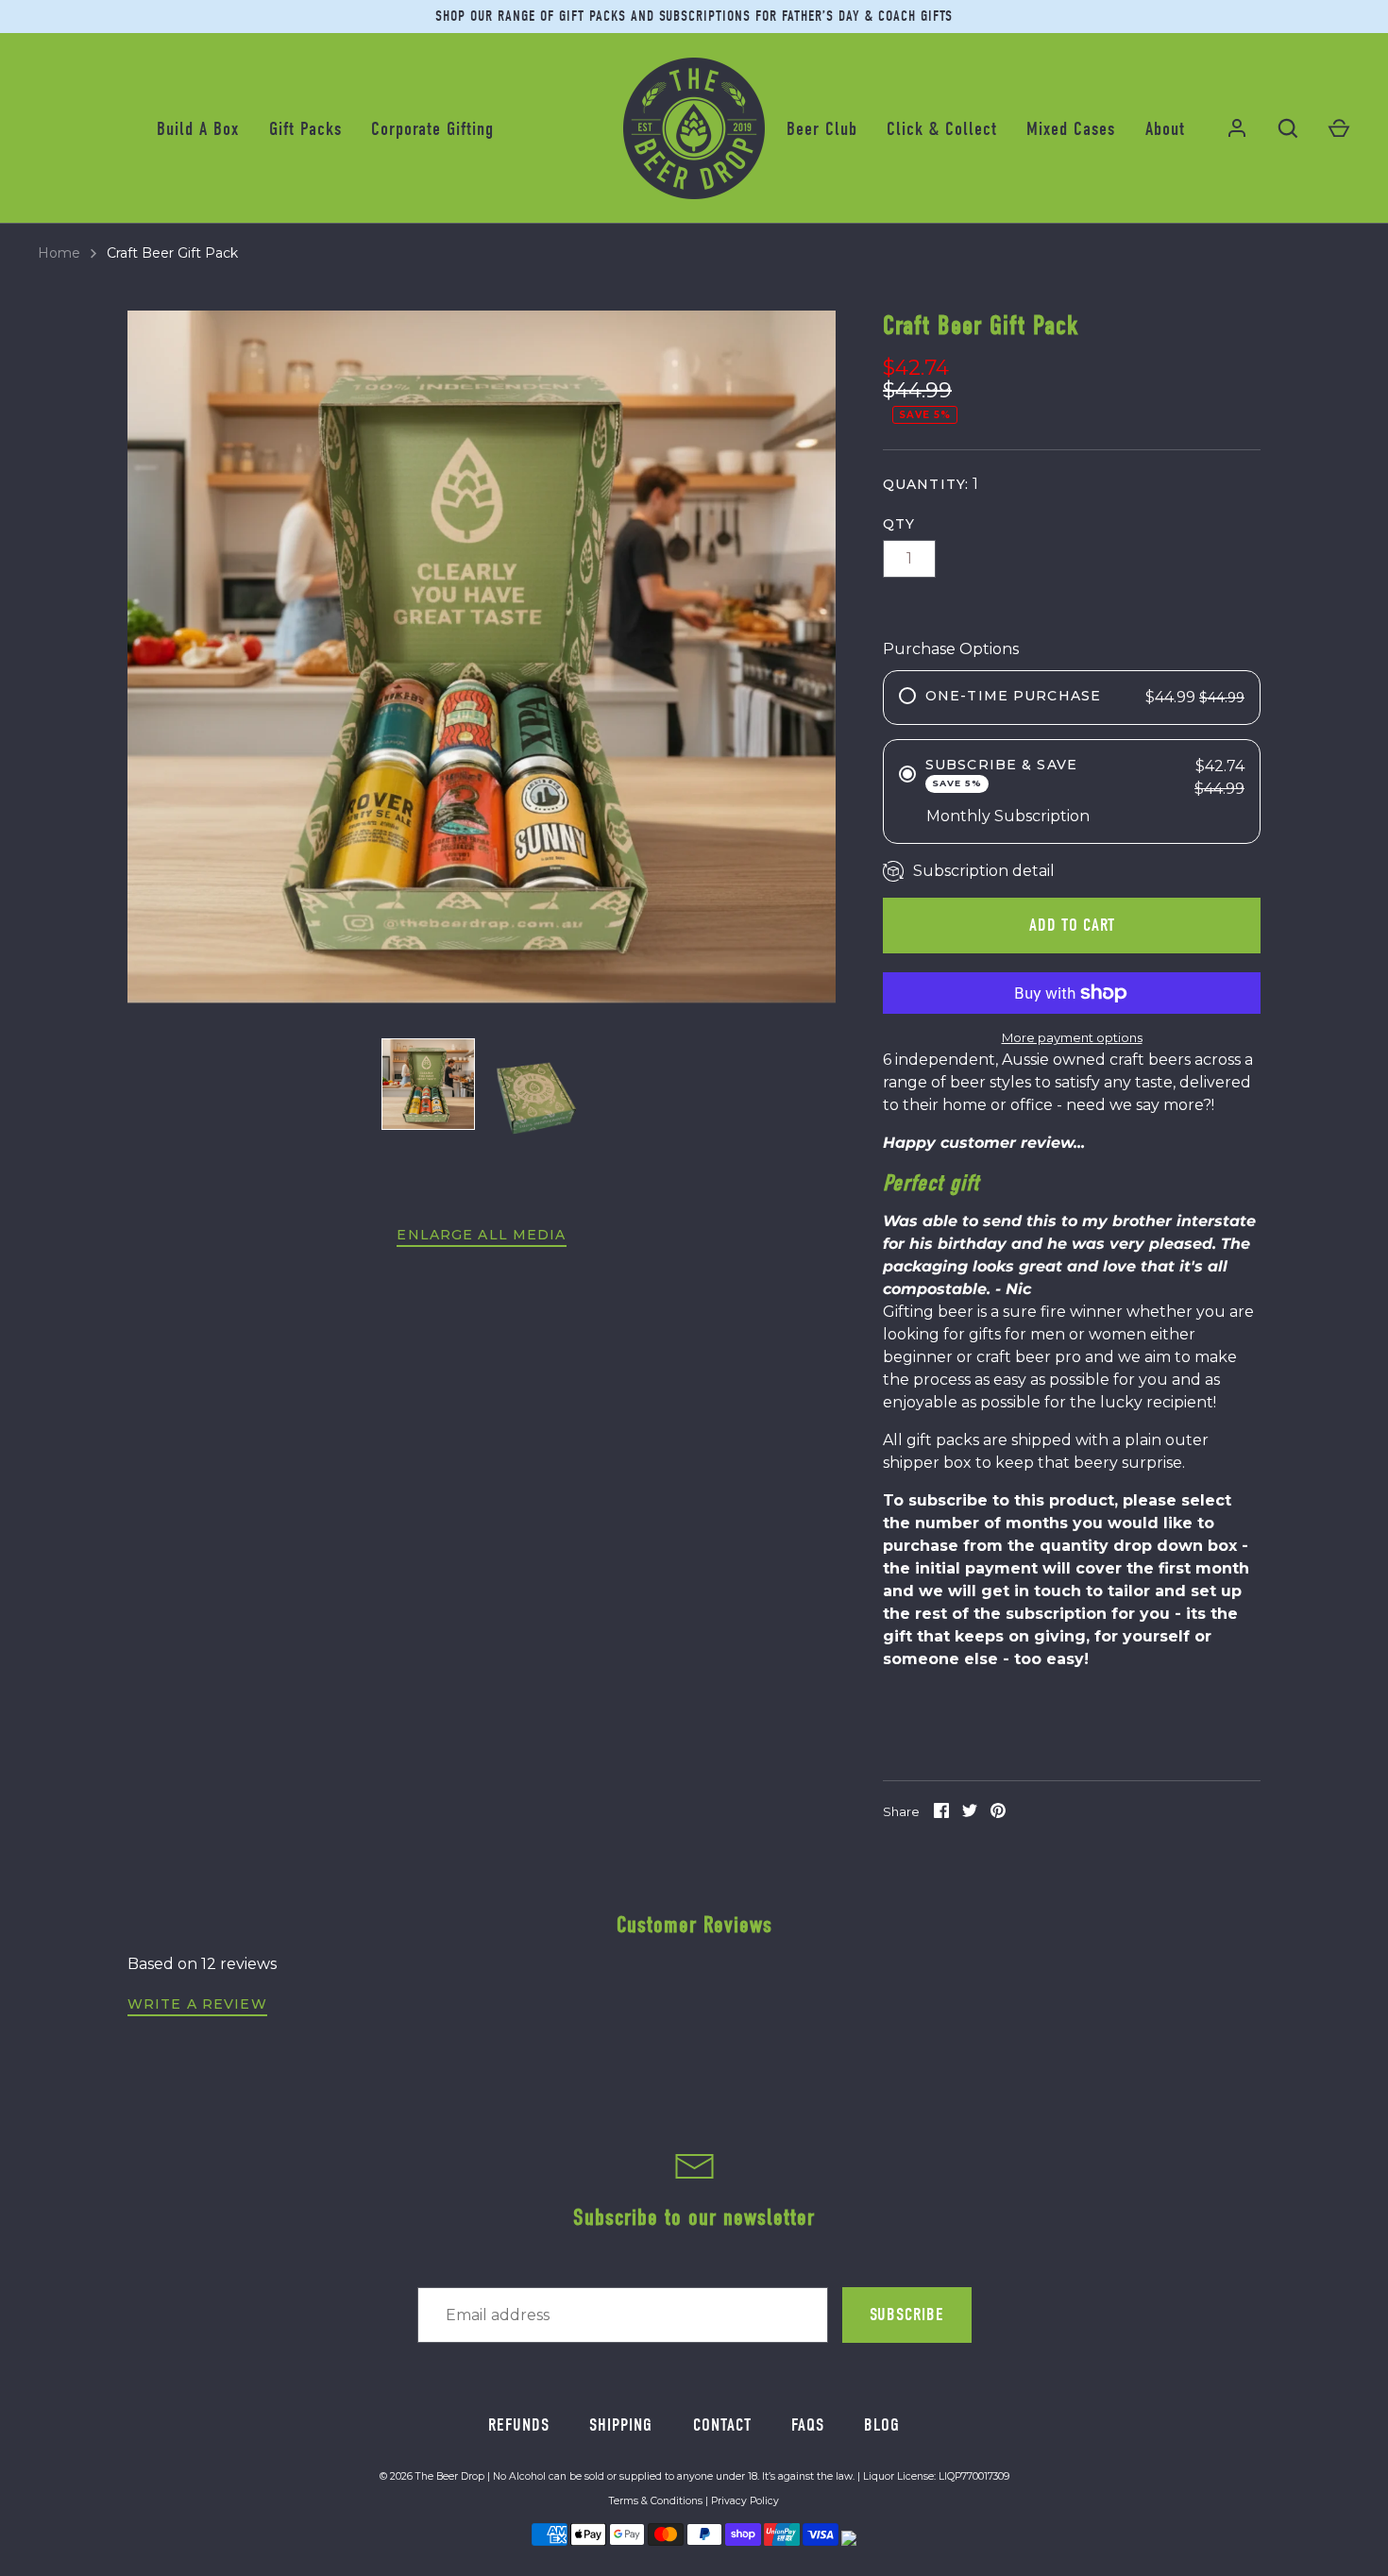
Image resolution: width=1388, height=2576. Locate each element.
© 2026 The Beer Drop (432, 2476)
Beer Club (822, 129)
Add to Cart (1072, 925)
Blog (882, 2425)
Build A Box (198, 129)
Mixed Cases (1071, 129)
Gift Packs (305, 129)
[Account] (1237, 128)
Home (59, 253)
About (1165, 129)
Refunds (519, 2425)
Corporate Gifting (432, 129)
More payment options (1072, 1037)
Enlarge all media (481, 1235)
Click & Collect (942, 129)
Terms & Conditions (656, 2501)
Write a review (197, 2004)
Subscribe (907, 2315)
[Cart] (1339, 128)
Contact (722, 2425)
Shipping (621, 2425)
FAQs (808, 2425)
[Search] (1288, 128)
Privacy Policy (745, 2501)
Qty (899, 524)
